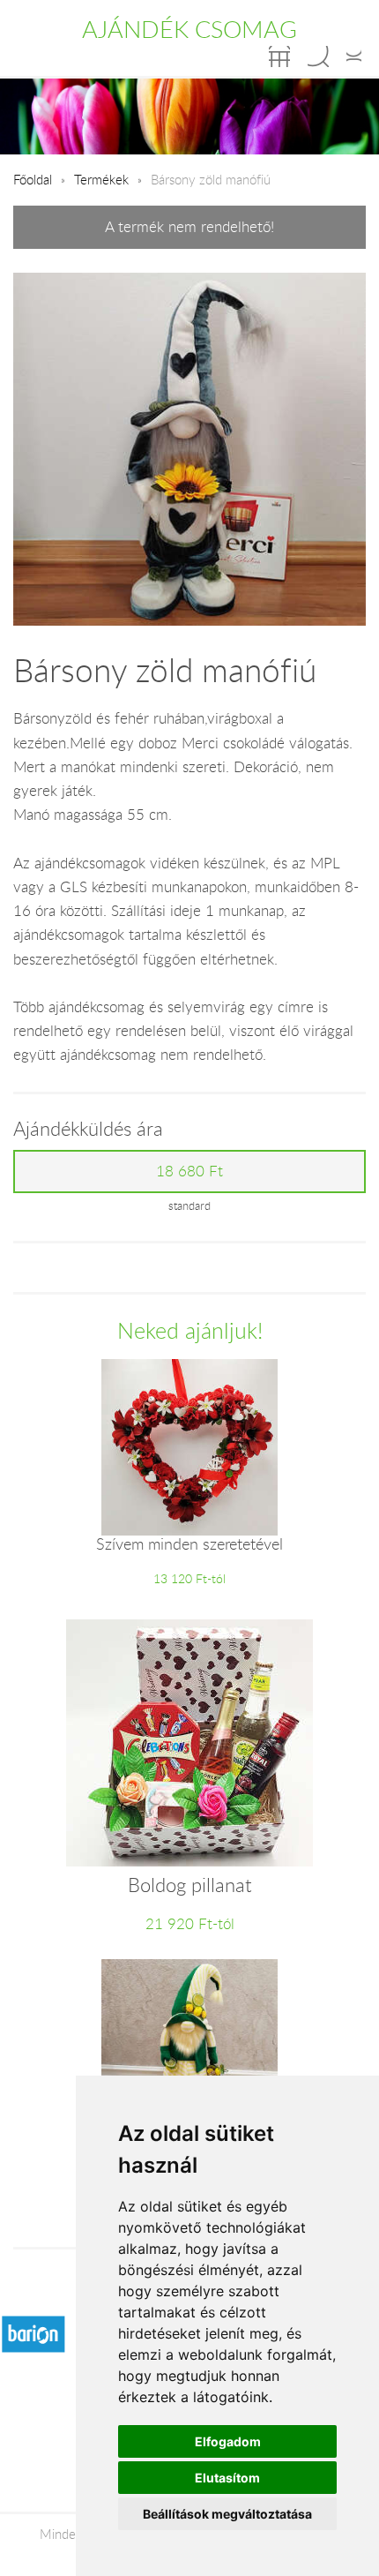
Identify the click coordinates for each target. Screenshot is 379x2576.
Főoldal (33, 179)
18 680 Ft (189, 1171)
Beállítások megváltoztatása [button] (227, 2514)
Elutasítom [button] (227, 2478)
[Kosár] (279, 56)
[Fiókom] (354, 56)
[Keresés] (318, 56)
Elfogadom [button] (228, 2441)
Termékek (101, 179)
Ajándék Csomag (189, 29)
